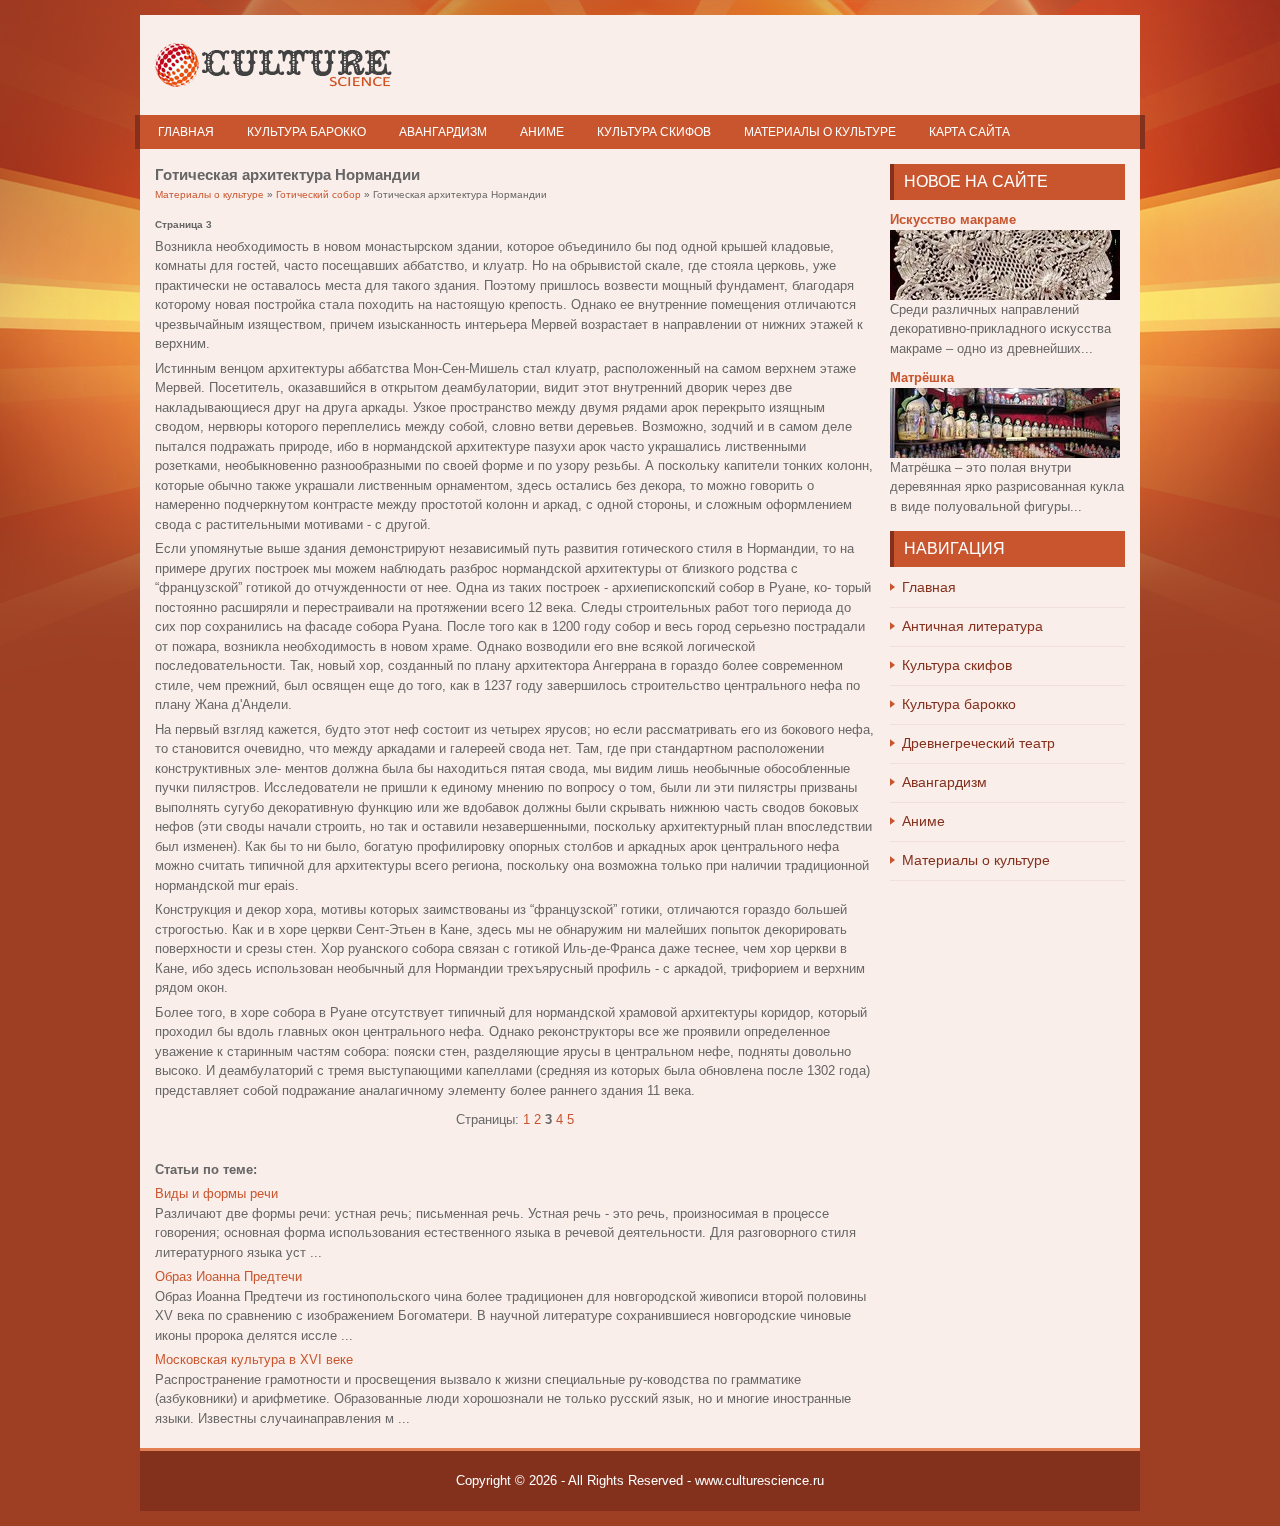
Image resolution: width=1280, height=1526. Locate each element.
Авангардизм (443, 132)
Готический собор (318, 194)
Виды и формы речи (216, 1193)
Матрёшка (922, 377)
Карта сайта (969, 132)
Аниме (542, 132)
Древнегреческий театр (978, 743)
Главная (186, 132)
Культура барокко (306, 132)
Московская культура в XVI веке (254, 1359)
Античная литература (972, 626)
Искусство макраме (953, 219)
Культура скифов (654, 132)
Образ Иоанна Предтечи (228, 1276)
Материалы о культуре (820, 132)
